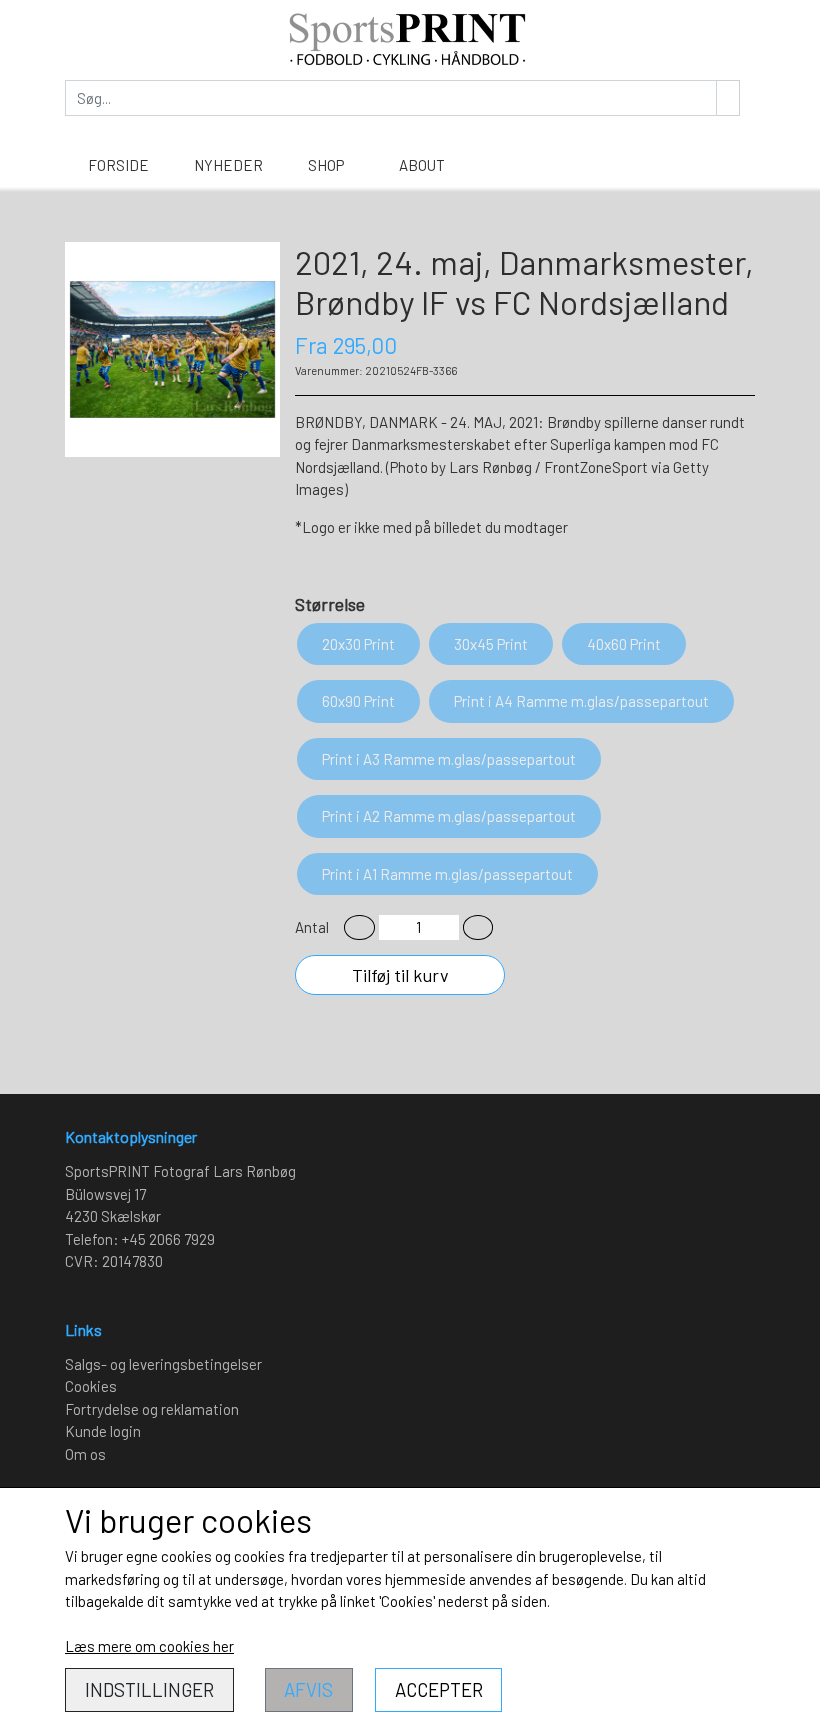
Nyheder (228, 165)
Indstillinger (149, 1689)
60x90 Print (358, 701)
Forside (118, 165)
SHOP (326, 165)
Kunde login (103, 1431)
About (422, 165)
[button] (359, 927)
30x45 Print (491, 644)
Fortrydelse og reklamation (152, 1409)
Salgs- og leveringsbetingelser (163, 1364)
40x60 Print (624, 644)
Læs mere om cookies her (149, 1646)
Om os (85, 1454)
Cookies (91, 1386)
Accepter (439, 1689)
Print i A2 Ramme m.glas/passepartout (449, 816)
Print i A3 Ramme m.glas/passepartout (449, 759)
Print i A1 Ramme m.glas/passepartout (447, 874)
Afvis (308, 1689)
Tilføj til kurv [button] (400, 975)
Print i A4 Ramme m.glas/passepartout (581, 701)
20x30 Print (358, 644)
